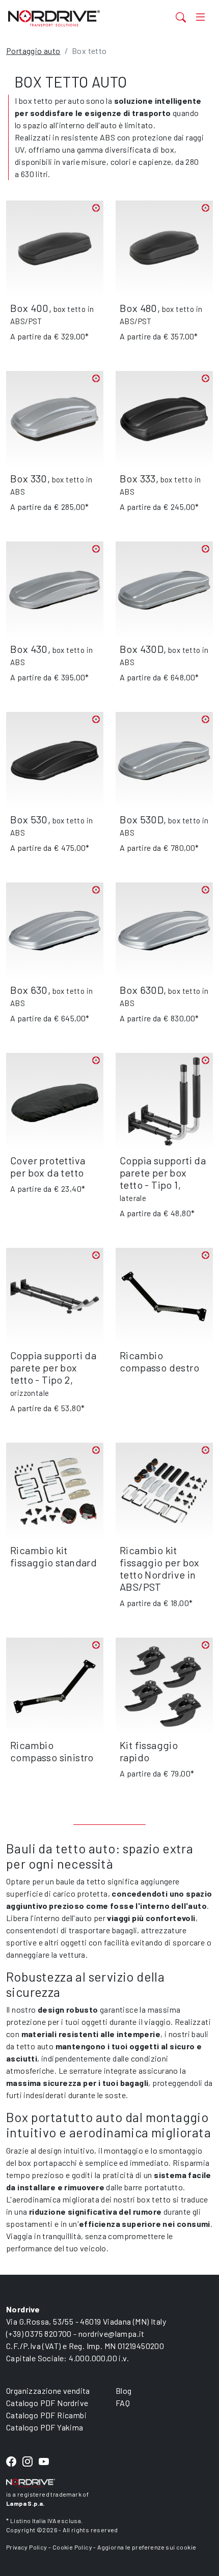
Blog (124, 2391)
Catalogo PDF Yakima (45, 2427)
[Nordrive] (74, 18)
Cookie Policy (72, 2547)
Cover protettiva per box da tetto (48, 1166)
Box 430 (29, 649)
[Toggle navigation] (200, 17)
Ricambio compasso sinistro (52, 1751)
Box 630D (142, 990)
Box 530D (142, 819)
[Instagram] (28, 2462)
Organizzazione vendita (48, 2391)
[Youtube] (44, 2462)
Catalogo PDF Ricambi (46, 2415)
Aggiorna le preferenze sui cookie (147, 2547)
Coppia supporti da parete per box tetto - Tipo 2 (53, 1367)
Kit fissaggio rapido (149, 1751)
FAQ (123, 2403)
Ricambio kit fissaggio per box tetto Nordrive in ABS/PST (160, 1568)
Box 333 (138, 478)
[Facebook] (11, 2462)
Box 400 (30, 308)
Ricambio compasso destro (159, 1361)
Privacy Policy (27, 2547)
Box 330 (29, 478)
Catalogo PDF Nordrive (47, 2403)
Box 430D (142, 649)
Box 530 (29, 819)
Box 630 (29, 990)
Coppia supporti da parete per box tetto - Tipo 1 (163, 1172)
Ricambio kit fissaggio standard (53, 1556)
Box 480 (139, 308)
